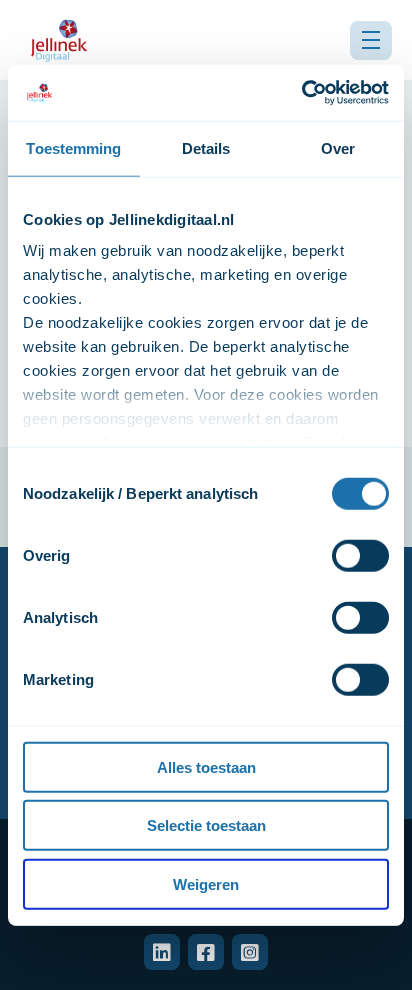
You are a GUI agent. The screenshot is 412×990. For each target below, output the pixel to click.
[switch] (360, 555)
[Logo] (59, 40)
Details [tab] (206, 147)
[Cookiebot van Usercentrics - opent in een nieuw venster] (301, 93)
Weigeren (206, 883)
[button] (371, 40)
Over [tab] (338, 147)
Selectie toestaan (206, 825)
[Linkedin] (162, 952)
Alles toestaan (206, 766)
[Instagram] (250, 952)
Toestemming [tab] (73, 147)
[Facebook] (206, 952)
